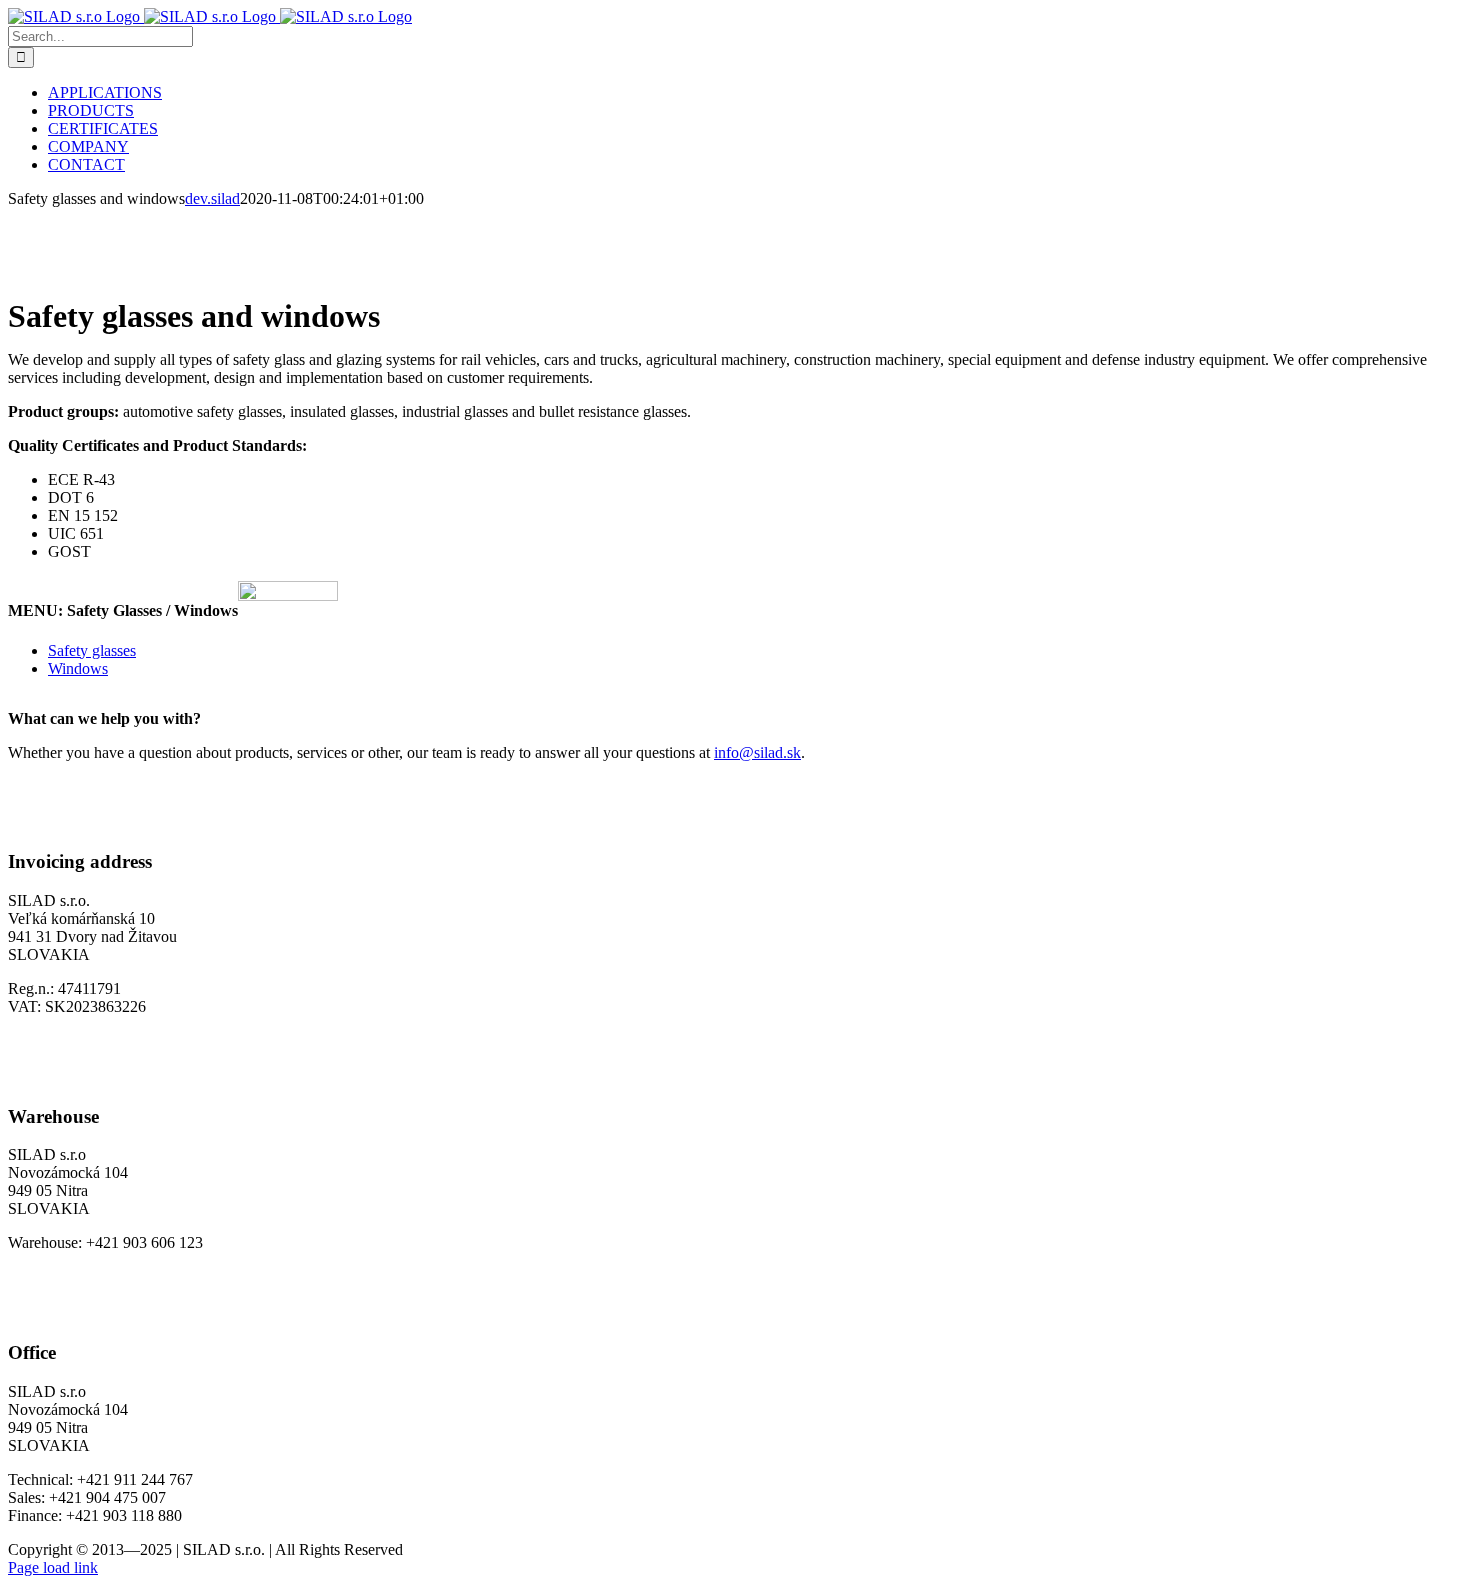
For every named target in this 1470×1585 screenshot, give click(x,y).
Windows (78, 668)
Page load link (53, 1567)
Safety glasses (92, 650)
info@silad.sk (757, 752)
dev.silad (212, 198)
